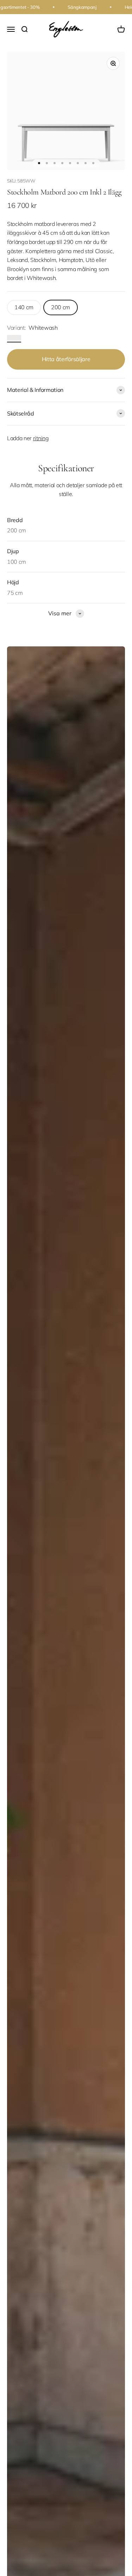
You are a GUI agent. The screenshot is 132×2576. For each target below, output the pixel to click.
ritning (41, 438)
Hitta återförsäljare (66, 359)
